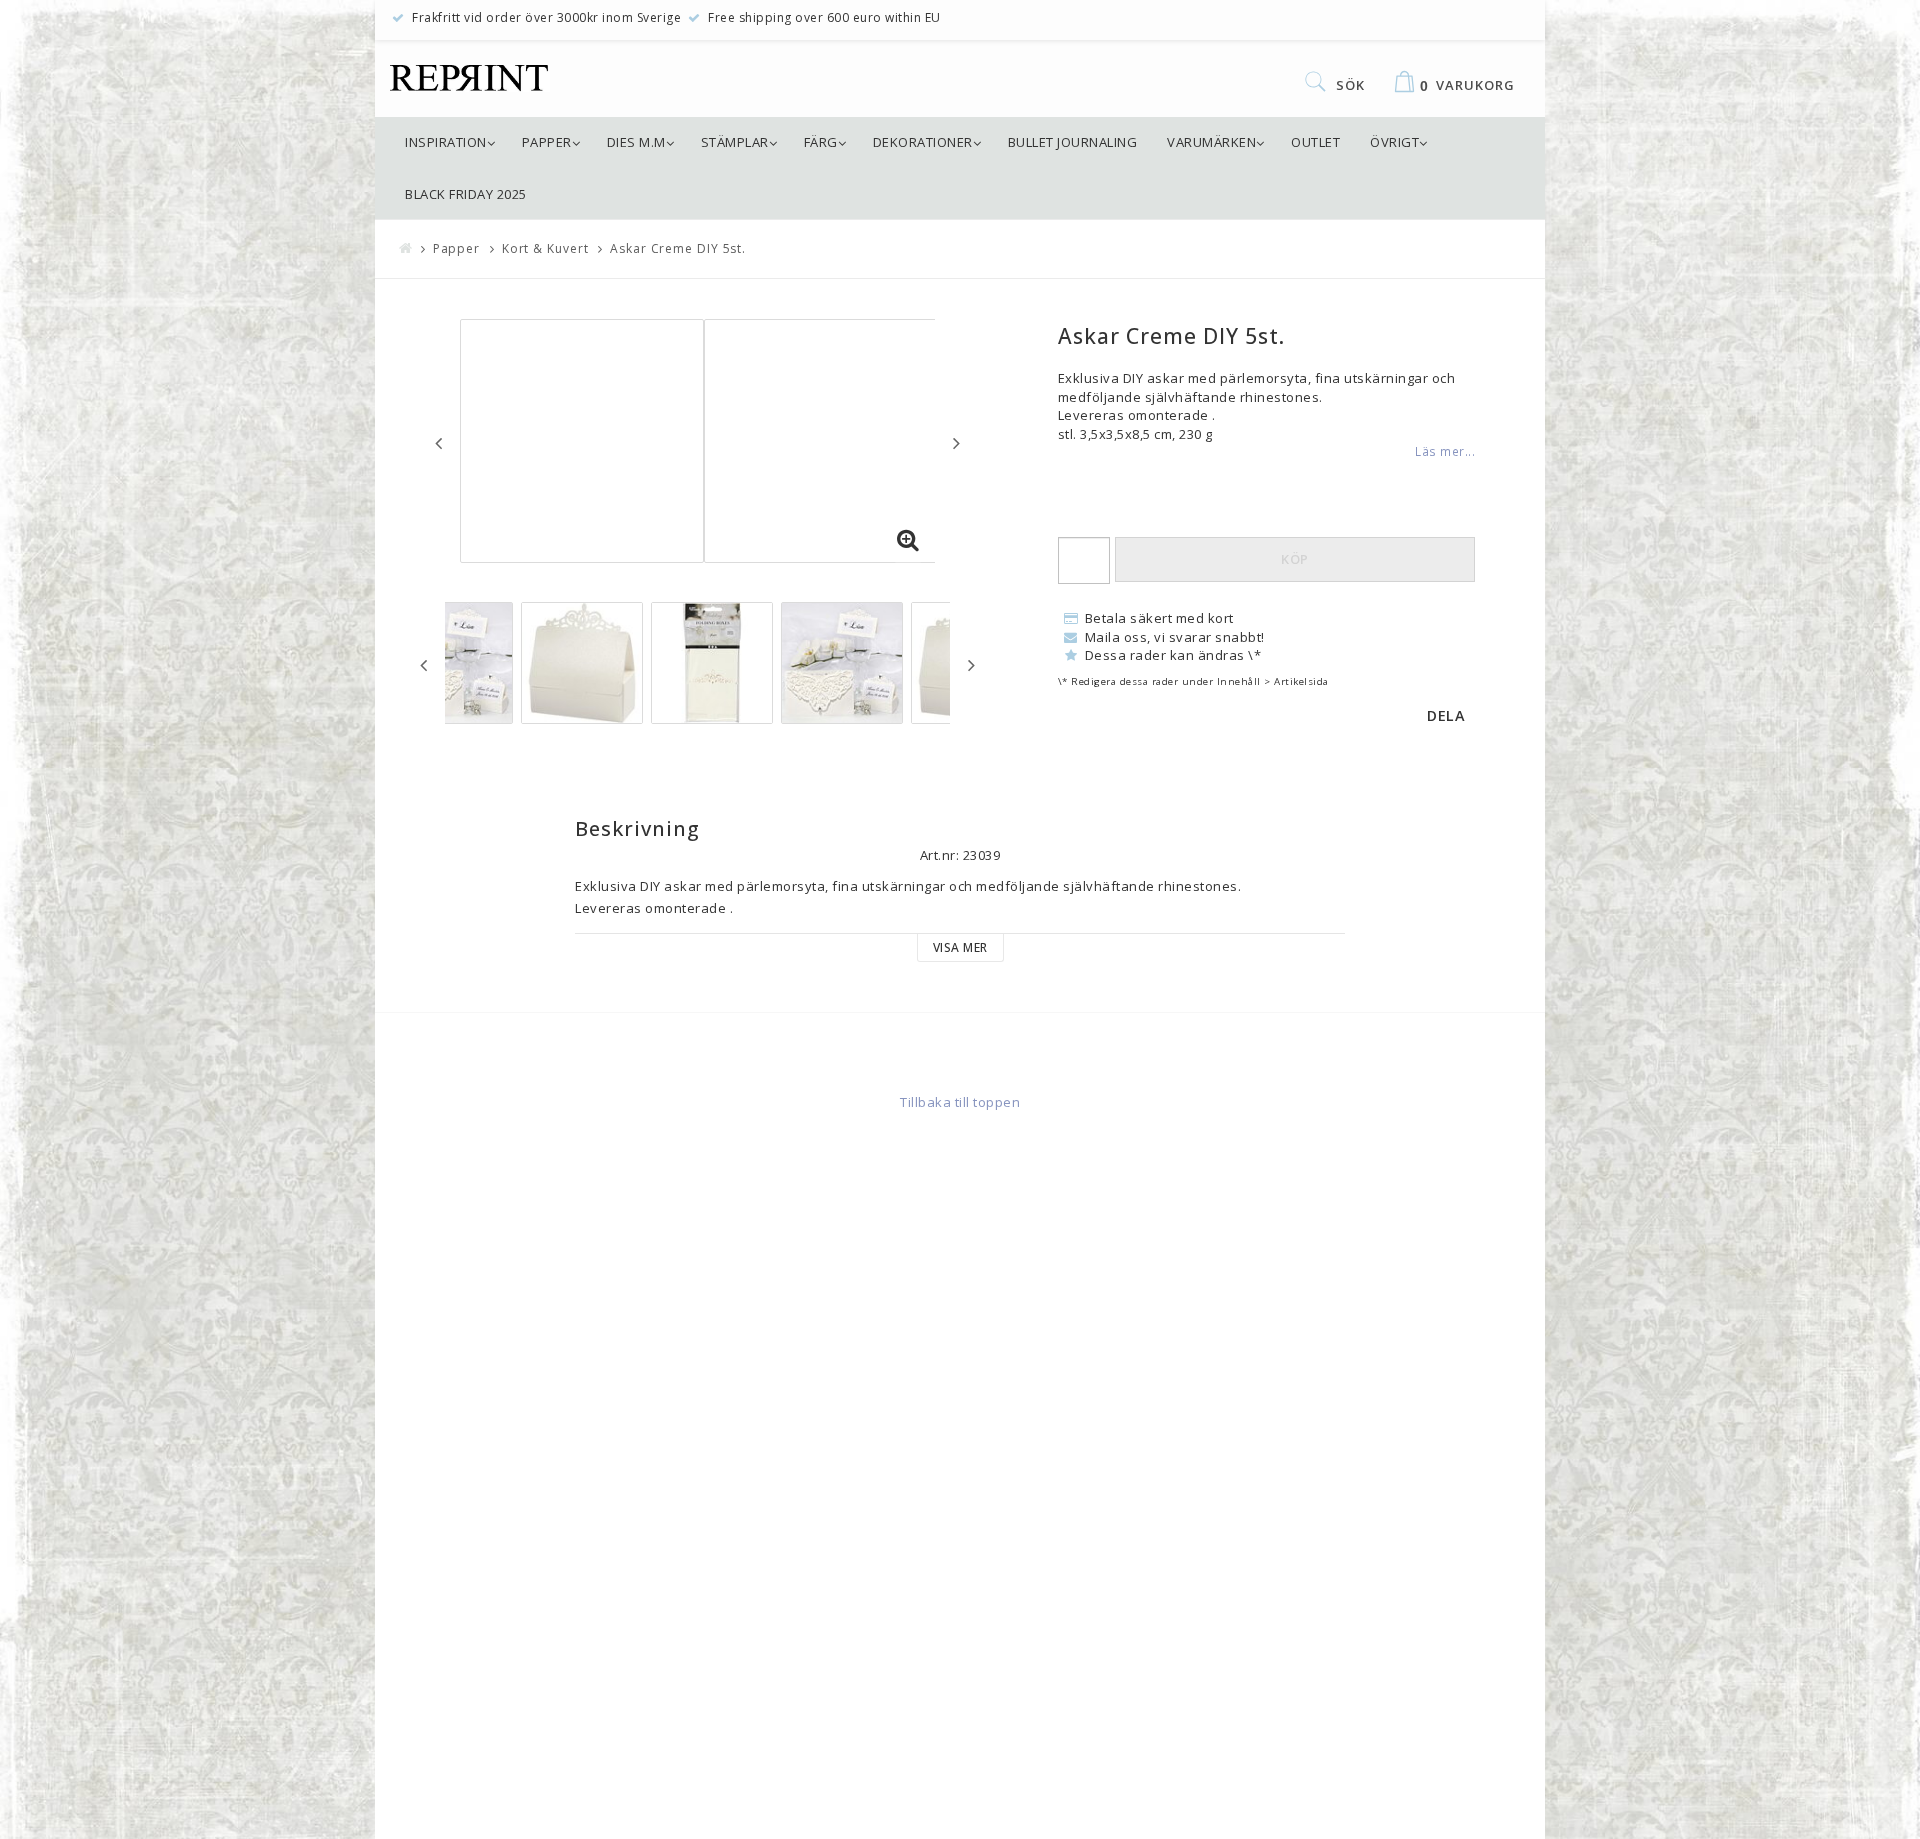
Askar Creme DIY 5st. (678, 248)
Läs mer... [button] (1445, 451)
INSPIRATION (446, 142)
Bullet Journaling (1073, 142)
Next (956, 443)
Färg (821, 142)
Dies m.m (636, 142)
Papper (547, 142)
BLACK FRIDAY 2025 (466, 194)
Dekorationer (923, 142)
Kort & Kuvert (545, 248)
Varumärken (1211, 142)
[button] (908, 541)
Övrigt (1394, 142)
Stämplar (735, 142)
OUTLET (1315, 142)
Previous (438, 443)
